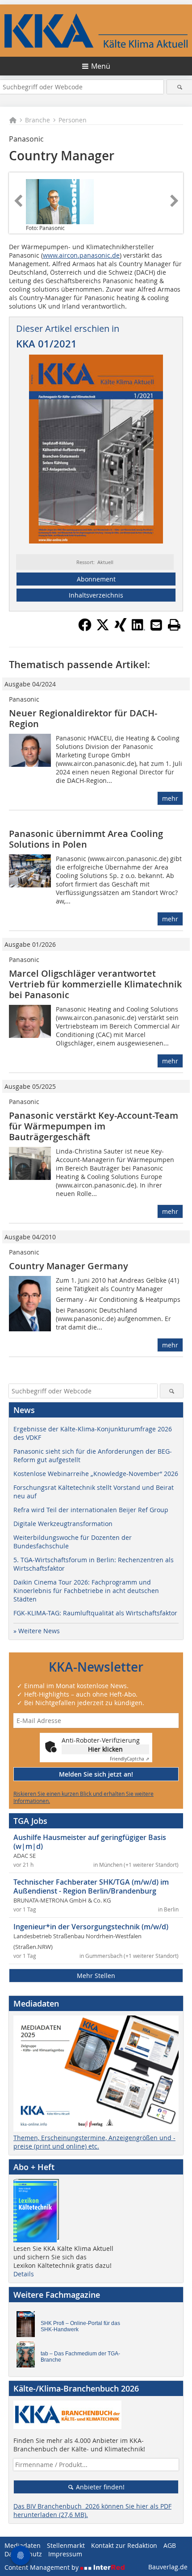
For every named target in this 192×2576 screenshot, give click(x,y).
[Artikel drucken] (174, 625)
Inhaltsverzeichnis (96, 595)
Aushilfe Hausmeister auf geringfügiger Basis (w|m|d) (90, 1842)
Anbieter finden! (99, 2487)
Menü (101, 66)
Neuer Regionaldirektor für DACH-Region (83, 718)
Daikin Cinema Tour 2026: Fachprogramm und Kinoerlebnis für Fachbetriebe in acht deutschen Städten (86, 1591)
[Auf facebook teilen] (85, 629)
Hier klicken (105, 1749)
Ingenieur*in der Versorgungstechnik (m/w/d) (91, 1927)
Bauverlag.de (168, 2567)
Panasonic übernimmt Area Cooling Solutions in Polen (86, 839)
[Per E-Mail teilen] (156, 625)
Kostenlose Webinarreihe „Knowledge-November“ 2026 (96, 1474)
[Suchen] (179, 87)
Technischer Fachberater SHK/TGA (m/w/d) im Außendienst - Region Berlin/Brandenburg (91, 1886)
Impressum (65, 2554)
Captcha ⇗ (129, 1759)
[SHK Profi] (28, 2326)
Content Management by (42, 2567)
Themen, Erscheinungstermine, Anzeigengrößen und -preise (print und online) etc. (94, 2142)
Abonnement (96, 579)
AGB (170, 2545)
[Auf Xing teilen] (121, 629)
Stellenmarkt (66, 2545)
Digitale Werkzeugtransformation (63, 1524)
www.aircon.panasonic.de (81, 255)
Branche (38, 120)
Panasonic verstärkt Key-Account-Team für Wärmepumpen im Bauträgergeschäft (94, 1126)
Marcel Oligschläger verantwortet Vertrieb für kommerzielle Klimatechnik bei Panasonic (95, 984)
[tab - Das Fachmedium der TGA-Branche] (28, 2357)
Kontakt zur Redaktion (124, 2545)
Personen (73, 120)
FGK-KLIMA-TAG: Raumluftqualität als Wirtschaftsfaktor (95, 1613)
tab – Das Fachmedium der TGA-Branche (80, 2357)
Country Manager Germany (69, 1266)
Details (24, 2274)
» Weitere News (37, 1631)
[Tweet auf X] (103, 629)
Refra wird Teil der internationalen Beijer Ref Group (91, 1510)
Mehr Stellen (96, 1976)
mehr (170, 798)
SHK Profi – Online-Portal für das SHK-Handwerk (80, 2326)
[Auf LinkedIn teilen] (138, 629)
